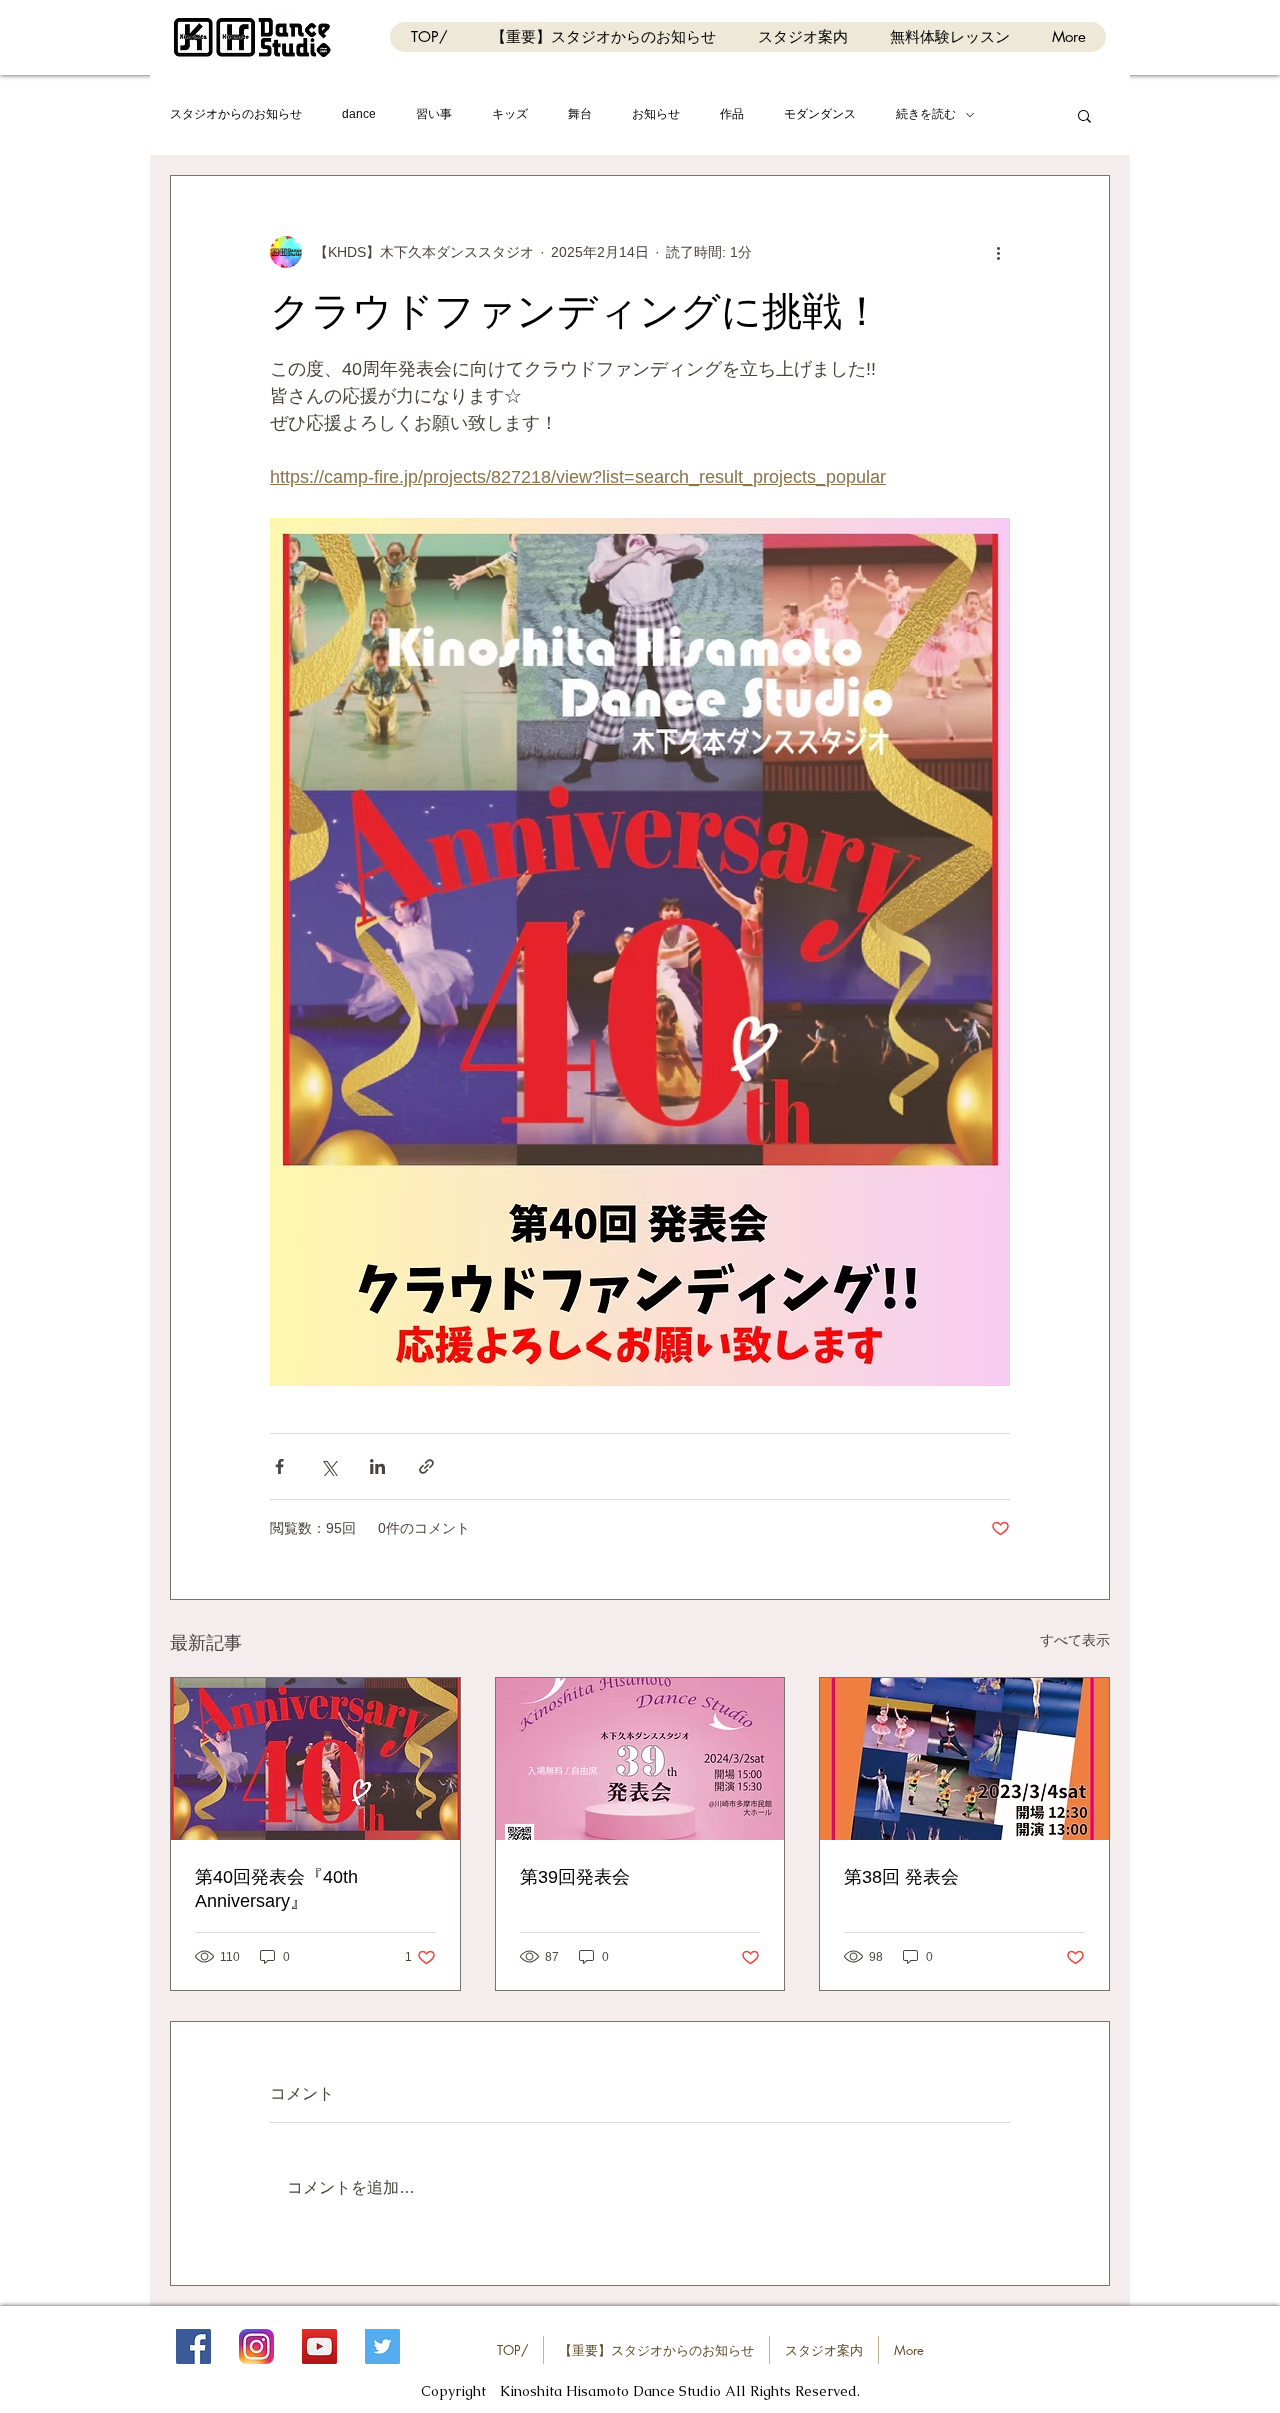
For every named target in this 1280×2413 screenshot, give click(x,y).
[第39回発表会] (640, 1759)
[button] (1084, 115)
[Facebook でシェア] (279, 1466)
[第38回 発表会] (964, 1759)
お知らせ (656, 114)
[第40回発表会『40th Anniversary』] (315, 1759)
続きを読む (926, 114)
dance (359, 114)
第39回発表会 (575, 1877)
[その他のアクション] (998, 252)
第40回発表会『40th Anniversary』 (276, 1889)
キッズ (510, 114)
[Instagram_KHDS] (256, 2346)
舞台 (580, 114)
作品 (732, 114)
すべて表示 (1075, 1640)
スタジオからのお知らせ (236, 114)
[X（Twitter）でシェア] (328, 1466)
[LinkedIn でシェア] (377, 1466)
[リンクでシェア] (426, 1466)
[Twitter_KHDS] (382, 2346)
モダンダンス (820, 114)
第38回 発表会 (901, 1877)
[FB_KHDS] (193, 2346)
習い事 (434, 114)
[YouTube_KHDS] (319, 2346)
